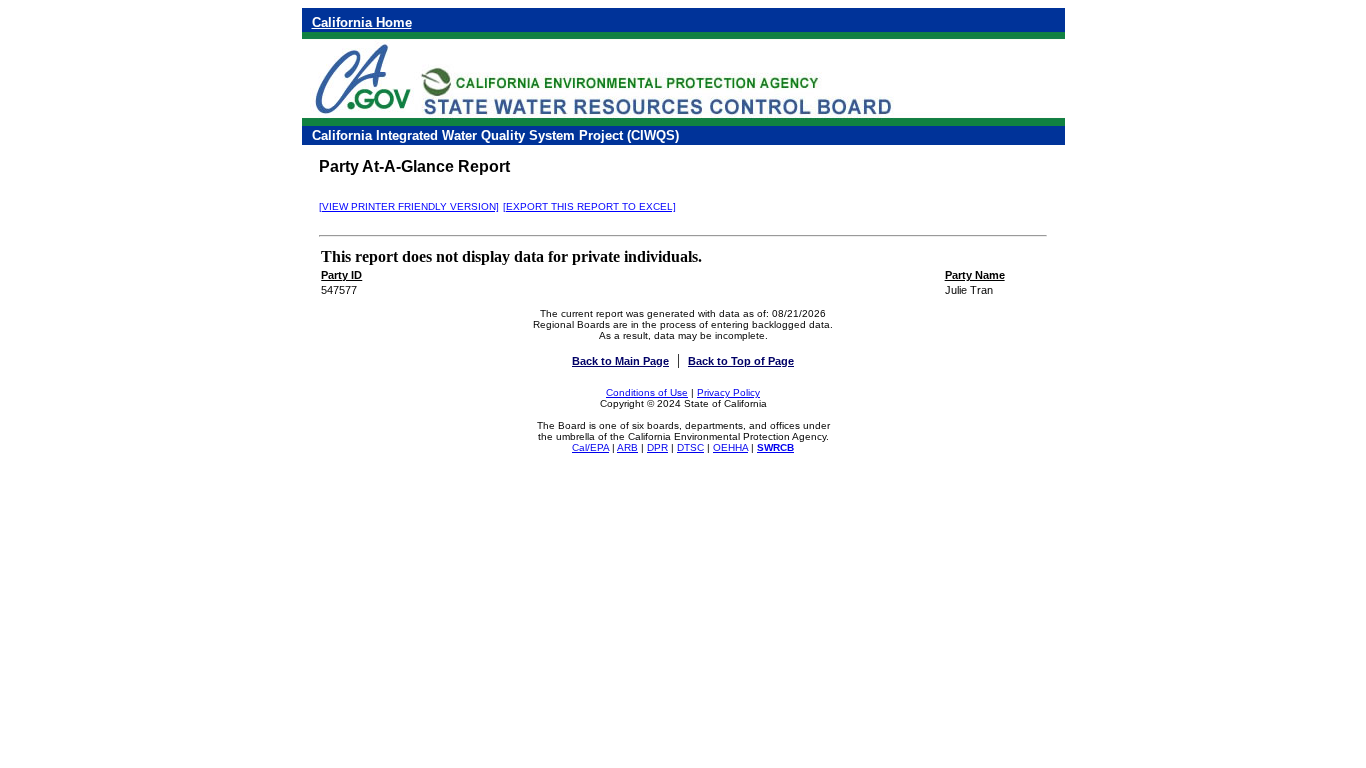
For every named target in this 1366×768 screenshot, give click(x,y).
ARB (627, 447)
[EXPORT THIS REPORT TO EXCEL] (589, 206)
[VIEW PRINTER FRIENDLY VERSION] (409, 206)
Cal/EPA (590, 447)
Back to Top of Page (741, 361)
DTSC (690, 447)
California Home (362, 22)
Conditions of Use (647, 392)
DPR (657, 447)
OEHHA (730, 447)
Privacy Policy (728, 392)
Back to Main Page (620, 361)
